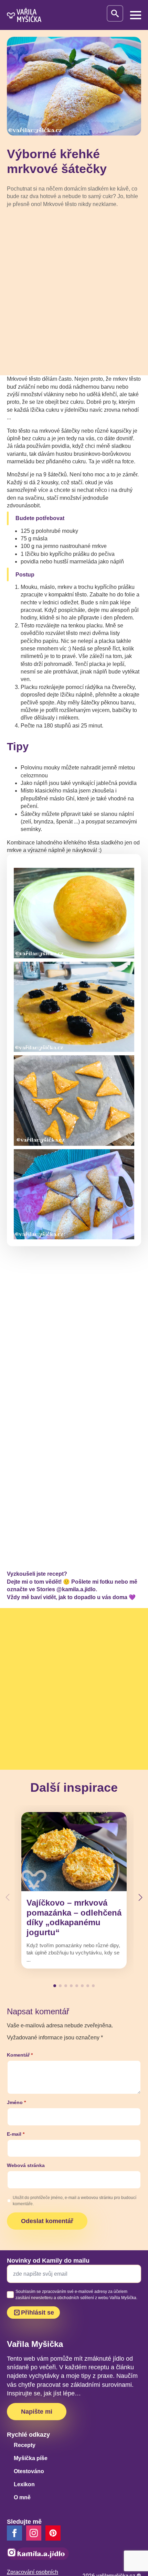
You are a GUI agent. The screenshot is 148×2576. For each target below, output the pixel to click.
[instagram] (34, 2533)
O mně (22, 2497)
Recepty (25, 2445)
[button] (140, 1897)
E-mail (16, 2134)
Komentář (20, 2055)
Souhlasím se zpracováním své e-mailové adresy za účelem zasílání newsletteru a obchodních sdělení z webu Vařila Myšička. (76, 2295)
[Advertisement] (74, 291)
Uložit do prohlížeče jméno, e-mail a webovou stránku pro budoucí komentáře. (75, 2201)
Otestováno (29, 2471)
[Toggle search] (115, 13)
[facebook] (14, 2533)
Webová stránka (26, 2165)
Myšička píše (31, 2458)
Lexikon (24, 2484)
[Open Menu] (136, 15)
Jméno (16, 2102)
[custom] (53, 2533)
